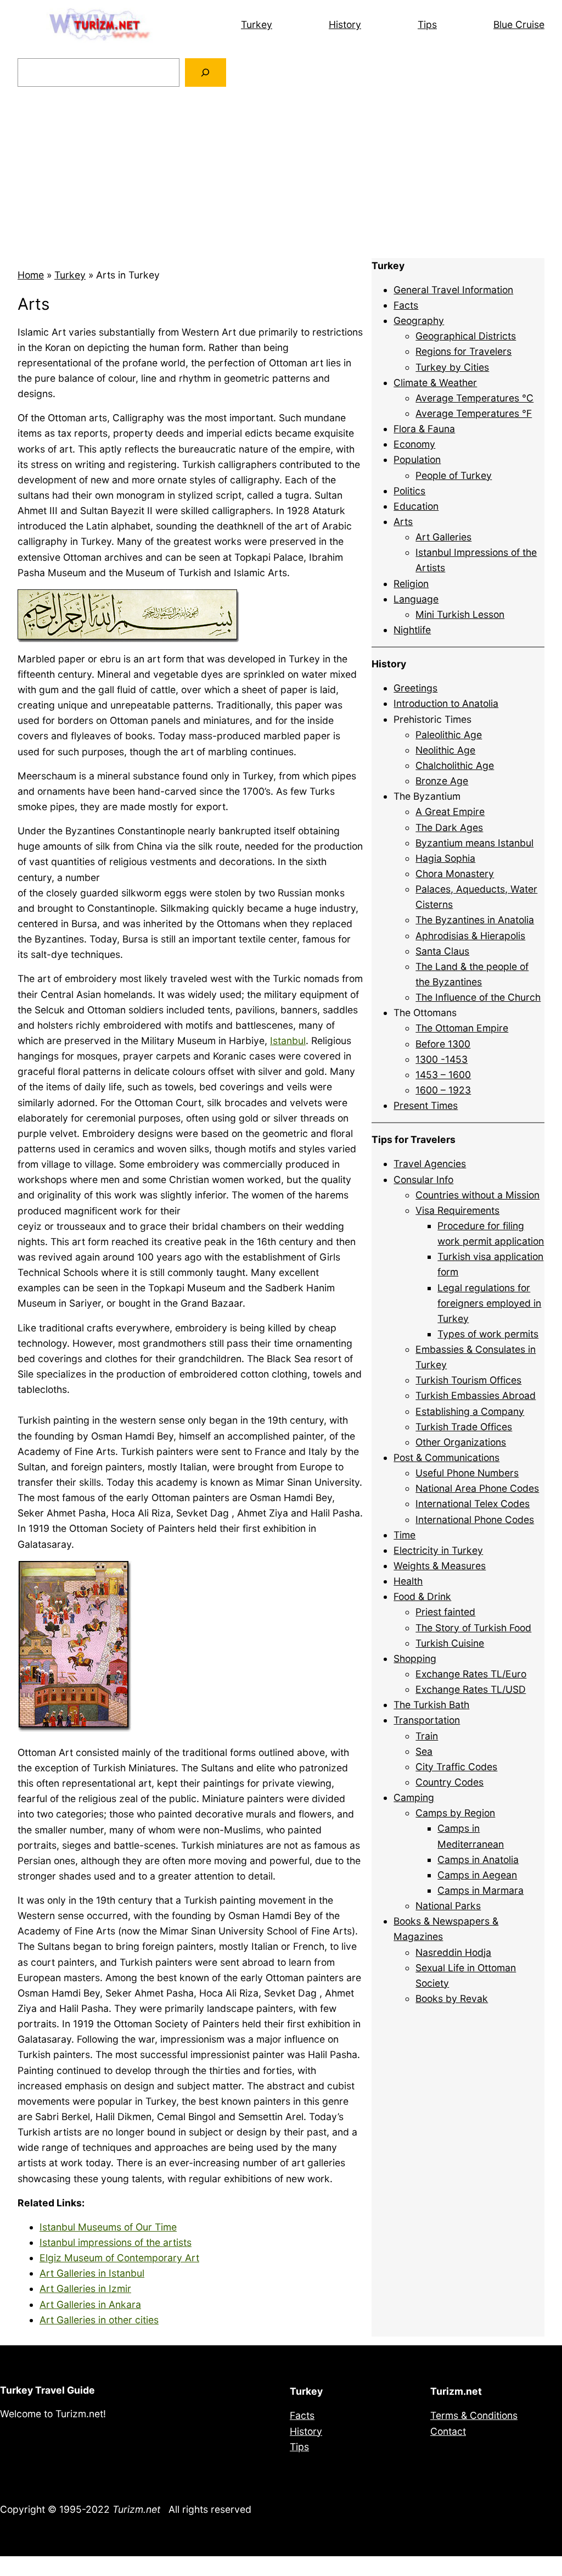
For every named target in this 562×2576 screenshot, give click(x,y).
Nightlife (412, 630)
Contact (448, 2431)
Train (427, 1736)
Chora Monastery (455, 874)
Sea (424, 1751)
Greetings (415, 688)
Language (416, 599)
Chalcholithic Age (455, 765)
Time (404, 1535)
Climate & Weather (435, 383)
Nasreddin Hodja (453, 1952)
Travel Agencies (430, 1164)
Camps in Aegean (477, 1875)
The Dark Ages (449, 827)
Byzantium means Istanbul (474, 843)
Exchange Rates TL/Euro (471, 1674)
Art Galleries (443, 537)
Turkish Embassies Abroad (476, 1395)
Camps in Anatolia (478, 1859)
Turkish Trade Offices (464, 1427)
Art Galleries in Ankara (90, 2304)
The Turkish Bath (431, 1705)
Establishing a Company (470, 1411)
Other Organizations (461, 1442)
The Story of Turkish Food (473, 1628)
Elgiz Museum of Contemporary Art (119, 2258)
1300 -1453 (442, 1059)
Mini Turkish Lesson (460, 614)
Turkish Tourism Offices (468, 1380)
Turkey (257, 24)
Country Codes (449, 1782)
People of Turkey (454, 475)
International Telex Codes (473, 1504)
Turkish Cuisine (450, 1643)
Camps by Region (455, 1813)
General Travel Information (453, 290)
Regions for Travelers (463, 351)
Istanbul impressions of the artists (116, 2242)
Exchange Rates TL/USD (471, 1689)
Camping (414, 1797)
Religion (411, 584)
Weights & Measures (440, 1566)
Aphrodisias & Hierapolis (470, 936)
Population (417, 459)
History (345, 24)
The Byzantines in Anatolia (475, 920)
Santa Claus (442, 951)
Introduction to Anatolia (446, 703)
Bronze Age (442, 781)
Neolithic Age (445, 750)
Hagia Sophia (445, 858)
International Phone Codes (475, 1520)
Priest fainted (445, 1612)
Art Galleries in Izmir (85, 2288)
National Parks (448, 1906)
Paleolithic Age (449, 735)
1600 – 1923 (443, 1090)
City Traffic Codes (456, 1767)
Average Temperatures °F (474, 413)
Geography (419, 320)
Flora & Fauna (424, 429)
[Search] (206, 72)
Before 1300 (443, 1044)
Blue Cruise (519, 24)
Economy (414, 444)
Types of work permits (488, 1334)
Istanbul (288, 1041)
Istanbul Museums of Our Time (108, 2227)
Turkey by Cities (452, 367)
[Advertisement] (281, 172)
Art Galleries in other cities (99, 2320)
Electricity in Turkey (438, 1550)
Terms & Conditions (474, 2415)
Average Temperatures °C (474, 398)
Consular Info (423, 1180)
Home (31, 275)
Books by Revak (452, 1998)
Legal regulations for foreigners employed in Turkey (489, 1303)
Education (416, 506)
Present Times (426, 1105)
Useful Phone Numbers (467, 1473)
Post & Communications (446, 1457)
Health (408, 1581)
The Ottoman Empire (462, 1028)
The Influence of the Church (478, 997)
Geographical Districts (466, 336)
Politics (409, 491)
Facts (406, 305)
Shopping (415, 1658)
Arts (403, 522)
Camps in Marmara (480, 1890)
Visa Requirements (457, 1210)
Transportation (427, 1720)
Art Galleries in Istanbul (92, 2273)
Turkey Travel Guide (47, 2390)
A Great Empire (450, 812)
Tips (427, 24)
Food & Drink (422, 1596)
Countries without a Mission (477, 1195)
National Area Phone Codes (477, 1488)
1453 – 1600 (443, 1075)
